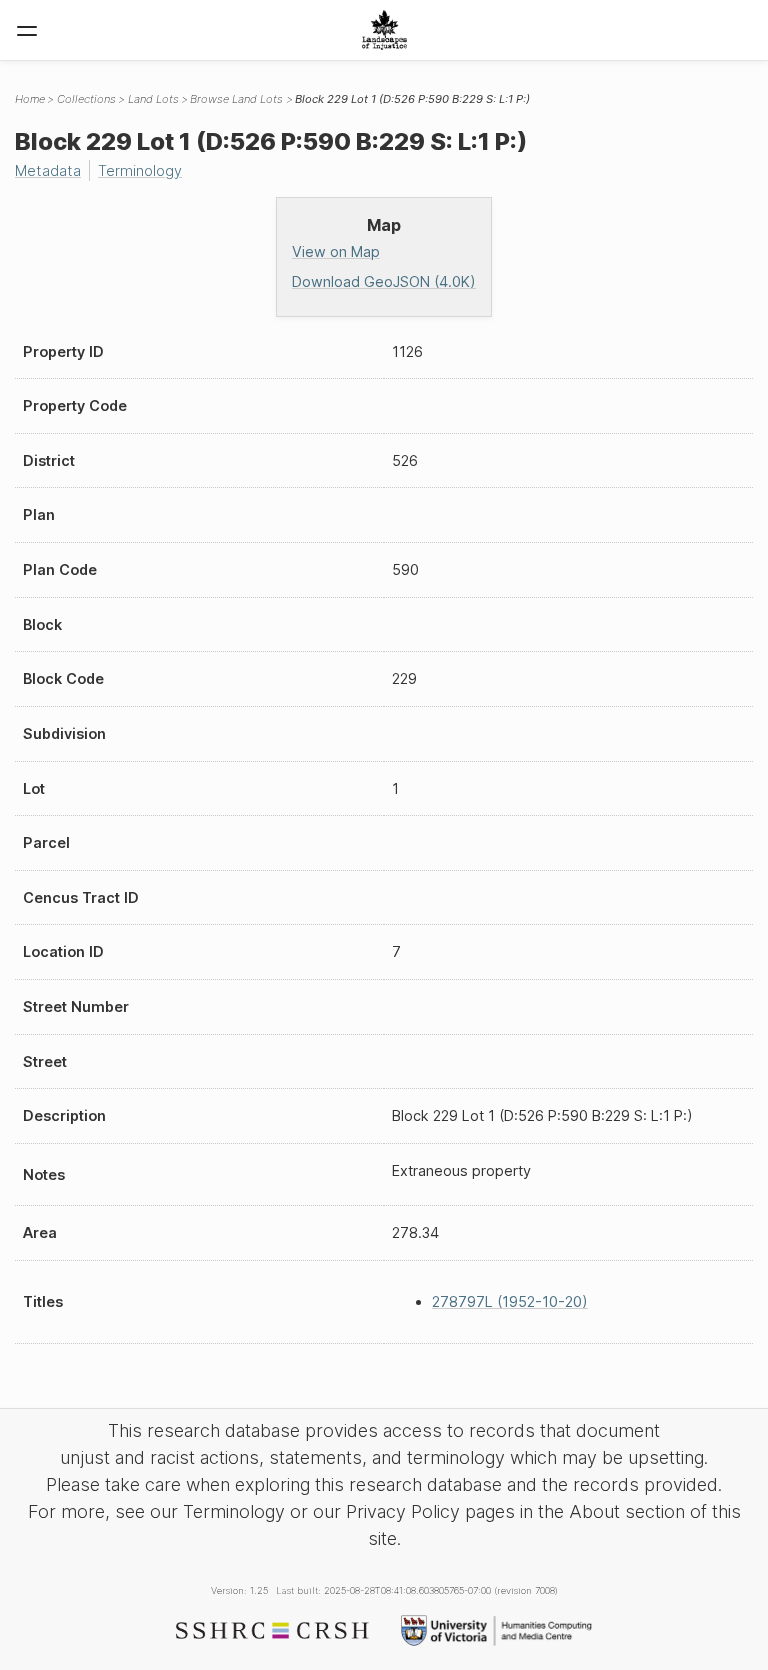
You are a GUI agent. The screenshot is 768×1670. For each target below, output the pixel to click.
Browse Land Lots (236, 99)
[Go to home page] (384, 30)
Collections (86, 99)
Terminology (140, 170)
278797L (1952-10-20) (510, 1301)
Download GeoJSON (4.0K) (384, 281)
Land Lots (153, 99)
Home (30, 99)
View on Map (336, 251)
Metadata (48, 170)
